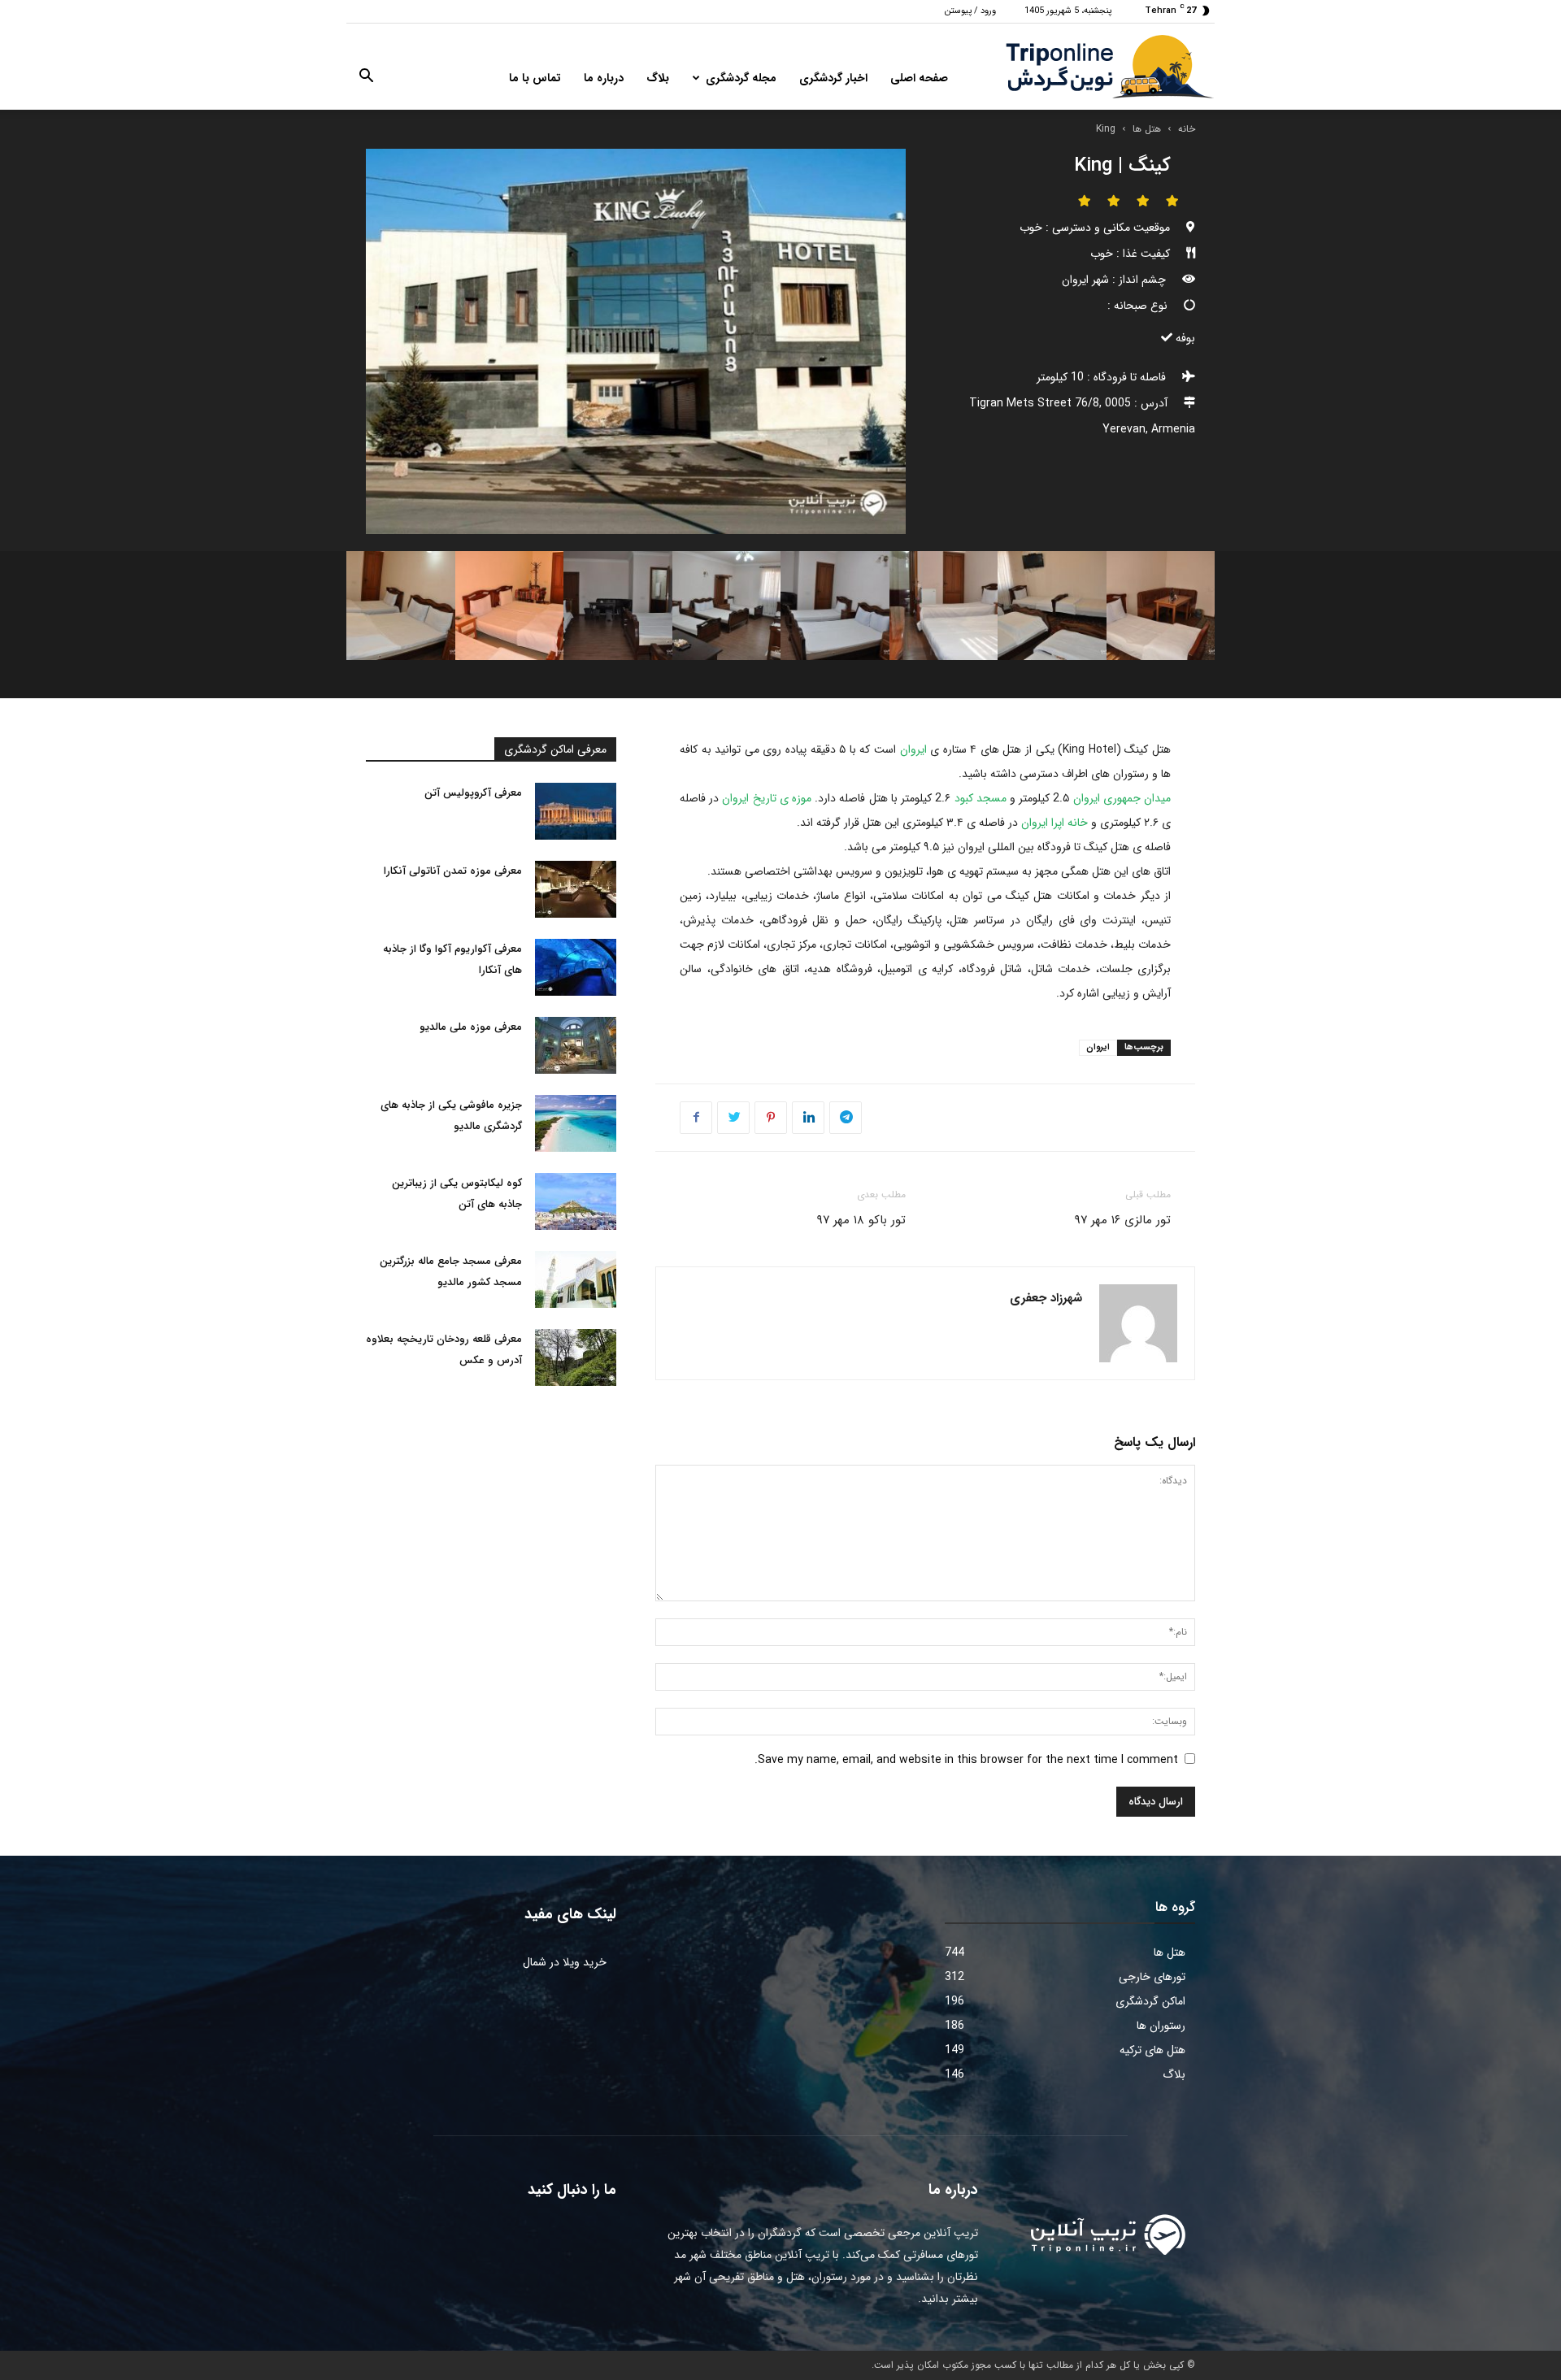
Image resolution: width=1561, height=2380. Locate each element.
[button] (366, 79)
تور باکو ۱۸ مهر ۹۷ (861, 1220)
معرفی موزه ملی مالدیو (471, 1027)
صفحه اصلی (919, 78)
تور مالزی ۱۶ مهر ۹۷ (1122, 1220)
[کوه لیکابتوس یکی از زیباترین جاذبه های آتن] (576, 1201)
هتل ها (1147, 129)
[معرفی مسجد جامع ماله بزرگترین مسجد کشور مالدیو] (576, 1279)
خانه (1187, 129)
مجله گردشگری (741, 78)
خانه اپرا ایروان (1054, 823)
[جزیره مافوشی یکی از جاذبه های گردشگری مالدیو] (576, 1123)
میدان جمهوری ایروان (1122, 798)
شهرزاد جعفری (1046, 1298)
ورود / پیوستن (970, 11)
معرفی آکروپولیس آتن (473, 793)
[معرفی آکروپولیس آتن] (576, 811)
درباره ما (604, 78)
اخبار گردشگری (833, 78)
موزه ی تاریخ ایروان (767, 798)
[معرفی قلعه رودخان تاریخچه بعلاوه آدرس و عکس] (576, 1357)
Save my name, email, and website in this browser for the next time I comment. (966, 1760)
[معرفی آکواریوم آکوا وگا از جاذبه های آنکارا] (576, 967)
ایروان (913, 749)
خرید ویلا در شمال (565, 1962)
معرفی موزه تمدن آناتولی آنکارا (453, 871)
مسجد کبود (981, 798)
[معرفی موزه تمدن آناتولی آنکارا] (576, 889)
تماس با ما (535, 78)
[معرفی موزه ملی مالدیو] (576, 1045)
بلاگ (658, 78)
